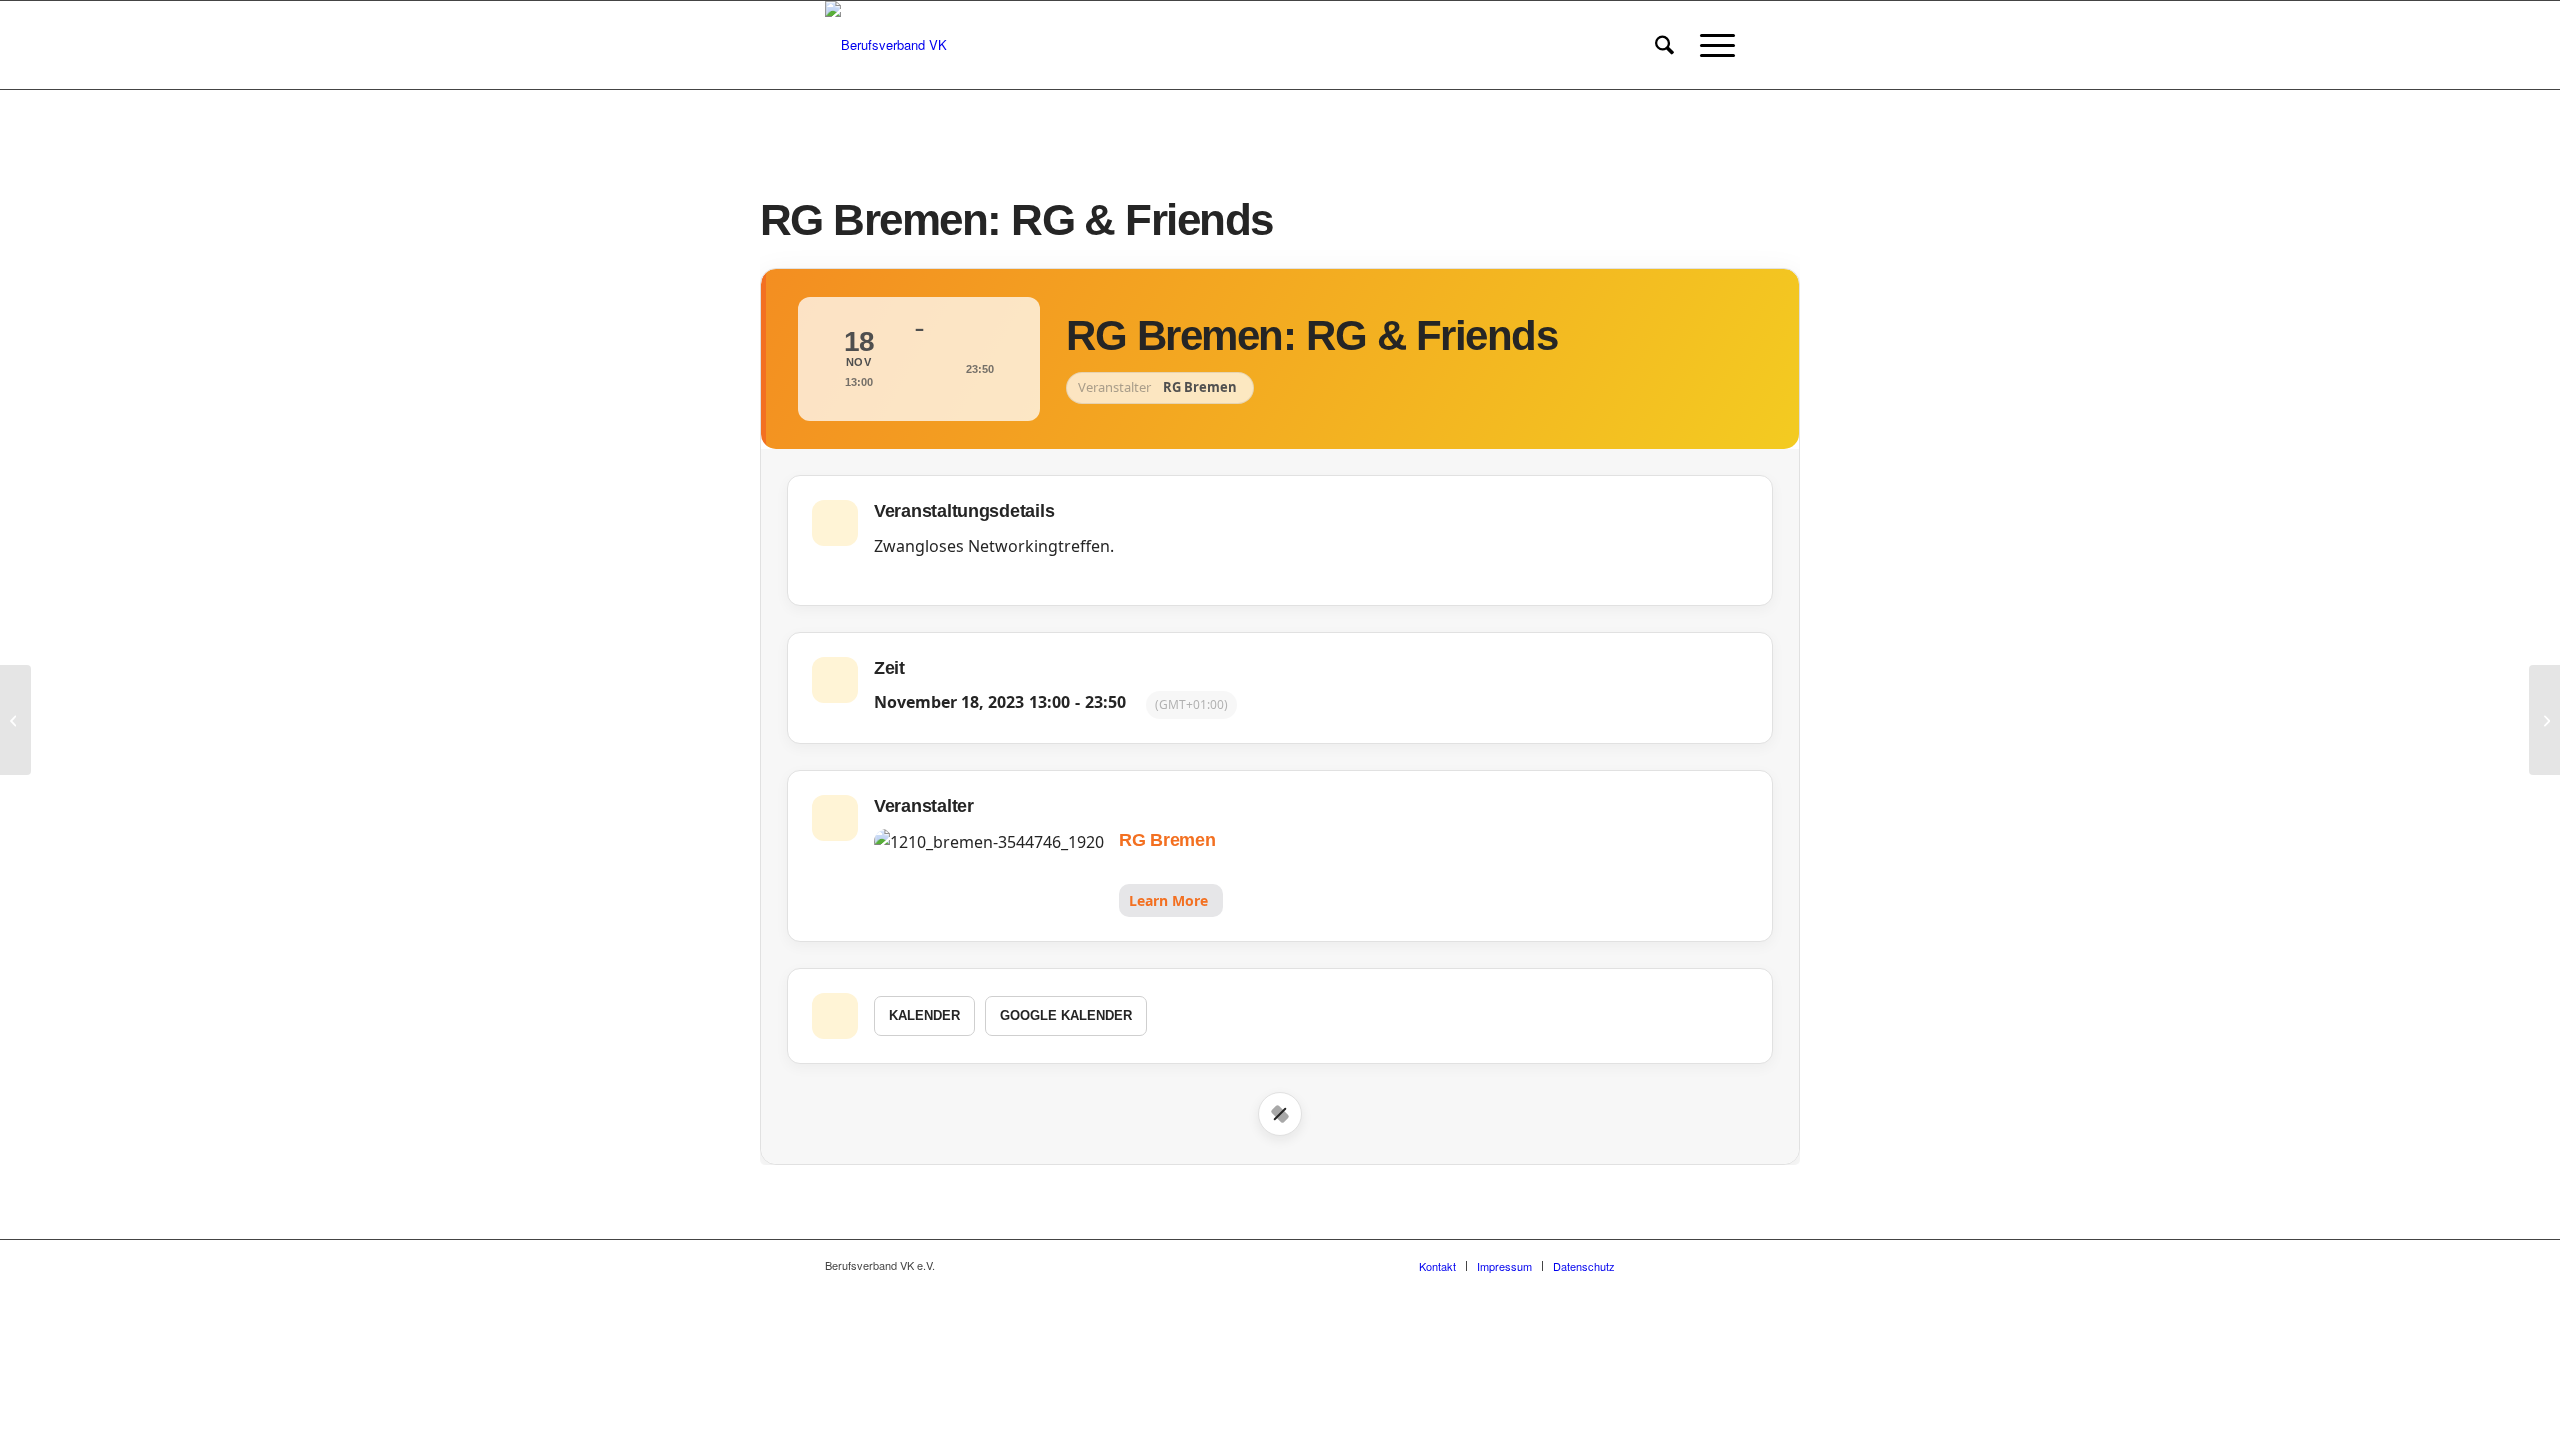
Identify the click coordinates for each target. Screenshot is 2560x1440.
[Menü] (1711, 45)
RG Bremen (1167, 840)
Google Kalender (1066, 1015)
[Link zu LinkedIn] (1720, 1265)
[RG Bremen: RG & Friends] (15, 720)
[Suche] (1664, 45)
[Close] (1280, 1114)
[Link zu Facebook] (1660, 1265)
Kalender (924, 1015)
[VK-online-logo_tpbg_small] (886, 45)
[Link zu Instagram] (1690, 1265)
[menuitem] (1664, 45)
